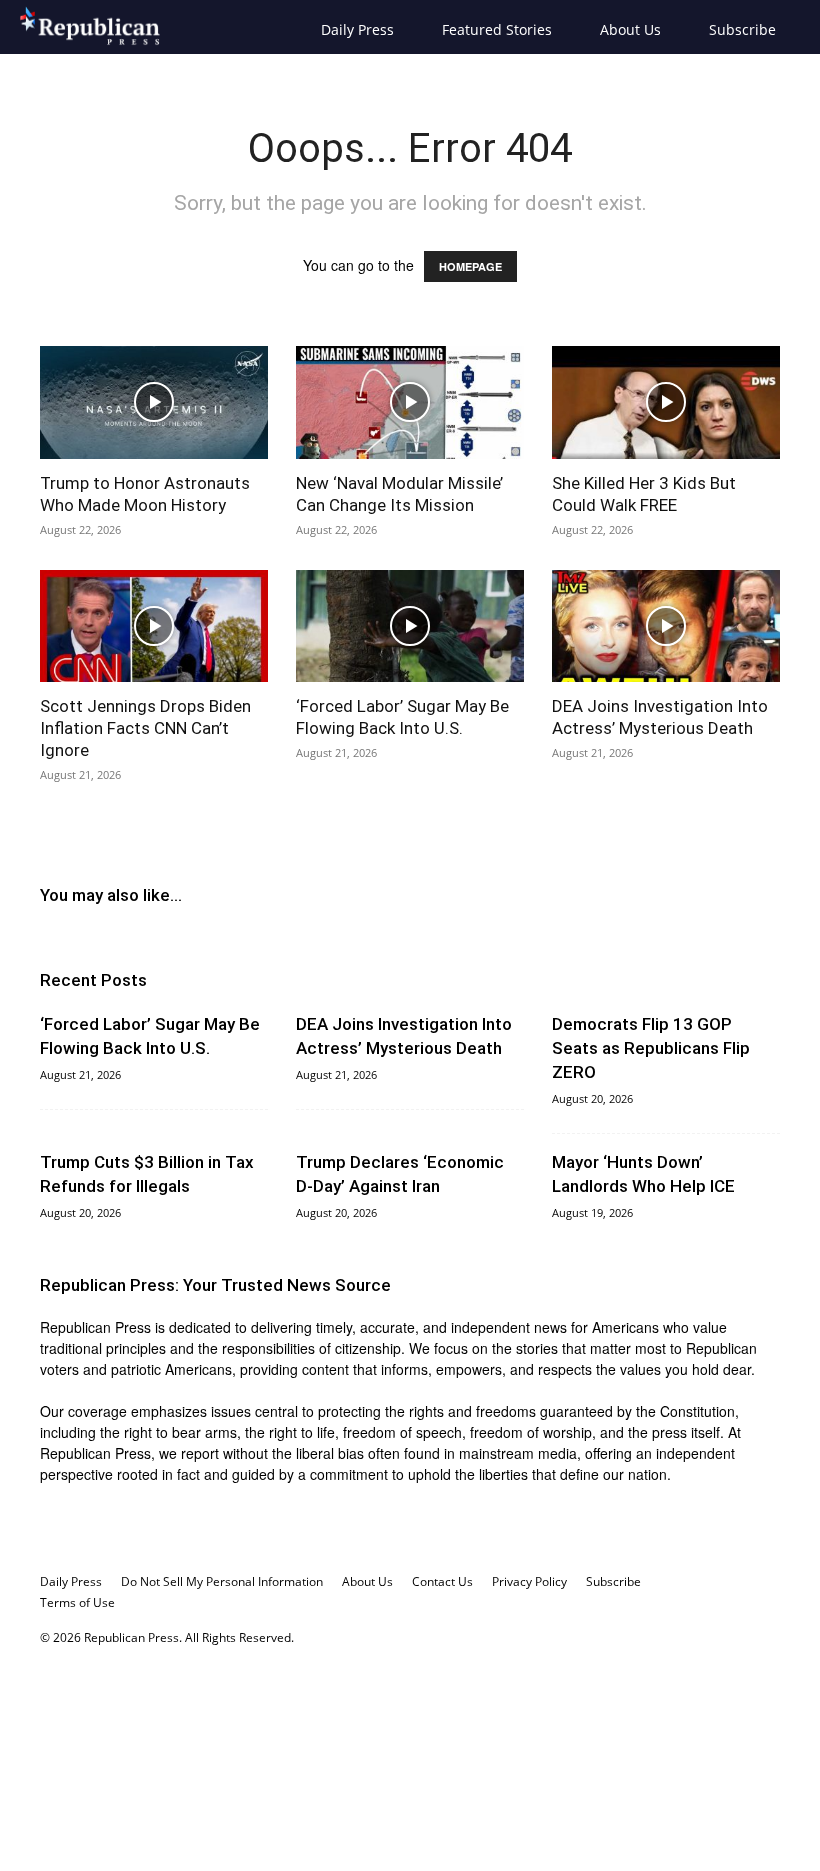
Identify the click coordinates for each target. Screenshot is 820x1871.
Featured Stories (497, 29)
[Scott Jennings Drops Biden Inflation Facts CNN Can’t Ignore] (154, 626)
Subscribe (742, 29)
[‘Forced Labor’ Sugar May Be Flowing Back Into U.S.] (410, 626)
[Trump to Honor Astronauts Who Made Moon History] (154, 402)
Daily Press (357, 29)
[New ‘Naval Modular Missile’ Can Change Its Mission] (410, 402)
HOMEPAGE (470, 266)
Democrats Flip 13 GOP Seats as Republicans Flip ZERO (651, 1048)
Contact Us (442, 1581)
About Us (630, 29)
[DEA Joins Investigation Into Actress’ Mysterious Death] (666, 626)
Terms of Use (77, 1602)
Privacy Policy (529, 1581)
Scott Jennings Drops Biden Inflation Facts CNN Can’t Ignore (145, 728)
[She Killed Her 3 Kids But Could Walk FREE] (666, 402)
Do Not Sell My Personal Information (222, 1581)
